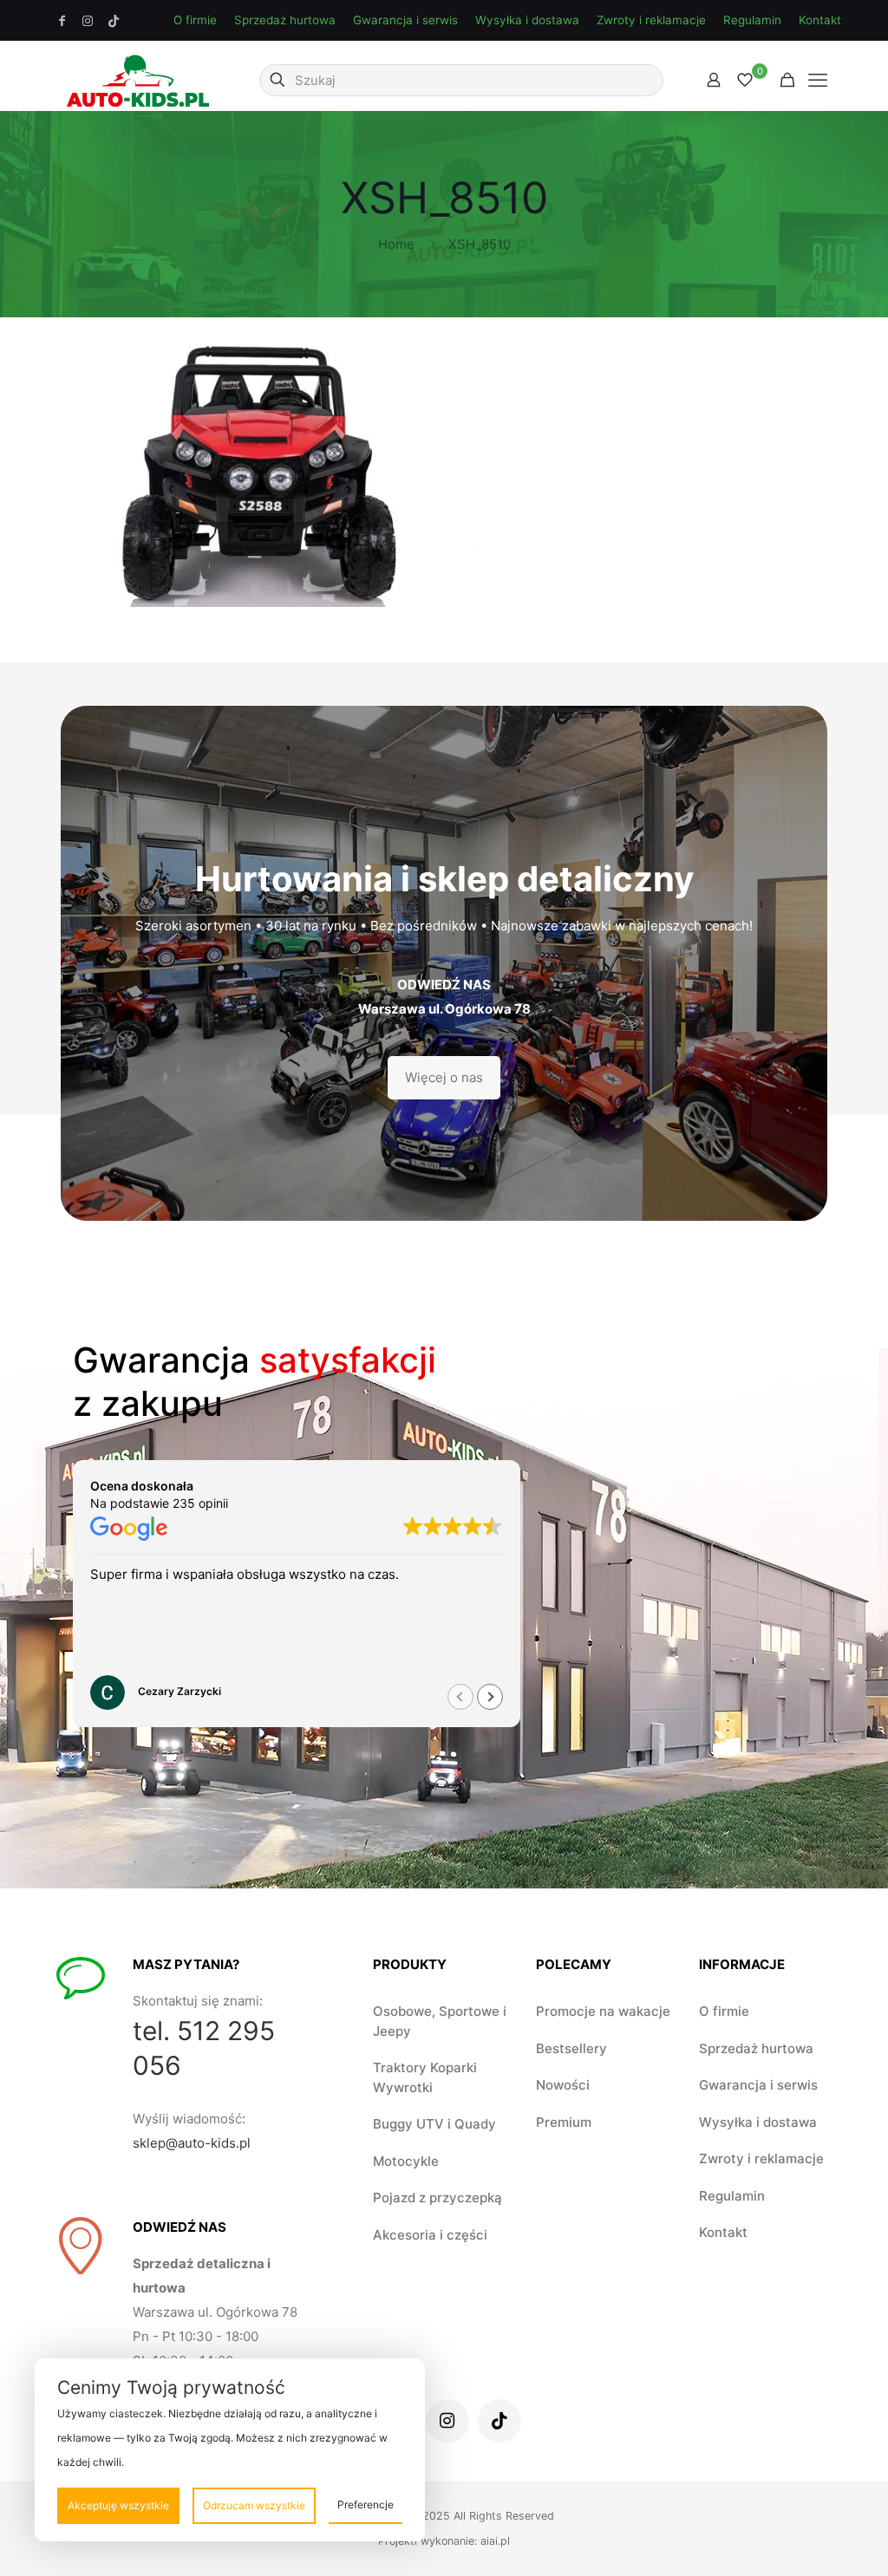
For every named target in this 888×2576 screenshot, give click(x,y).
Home (396, 244)
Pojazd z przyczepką (437, 2198)
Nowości (563, 2085)
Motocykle (406, 2161)
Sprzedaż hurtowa (285, 20)
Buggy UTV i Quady (434, 2124)
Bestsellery (571, 2048)
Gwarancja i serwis (405, 20)
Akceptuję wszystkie (118, 2505)
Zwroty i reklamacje (651, 20)
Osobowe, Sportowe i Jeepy (440, 2021)
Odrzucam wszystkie (254, 2505)
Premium (564, 2122)
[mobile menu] (818, 80)
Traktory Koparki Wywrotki (425, 2077)
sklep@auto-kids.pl (192, 2143)
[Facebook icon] (62, 21)
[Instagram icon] (88, 21)
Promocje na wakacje (603, 2011)
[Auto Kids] (138, 80)
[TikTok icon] (114, 21)
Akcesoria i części (430, 2235)
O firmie (195, 20)
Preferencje (366, 2504)
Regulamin (752, 20)
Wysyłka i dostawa (527, 20)
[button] (490, 1697)
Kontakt (820, 20)
